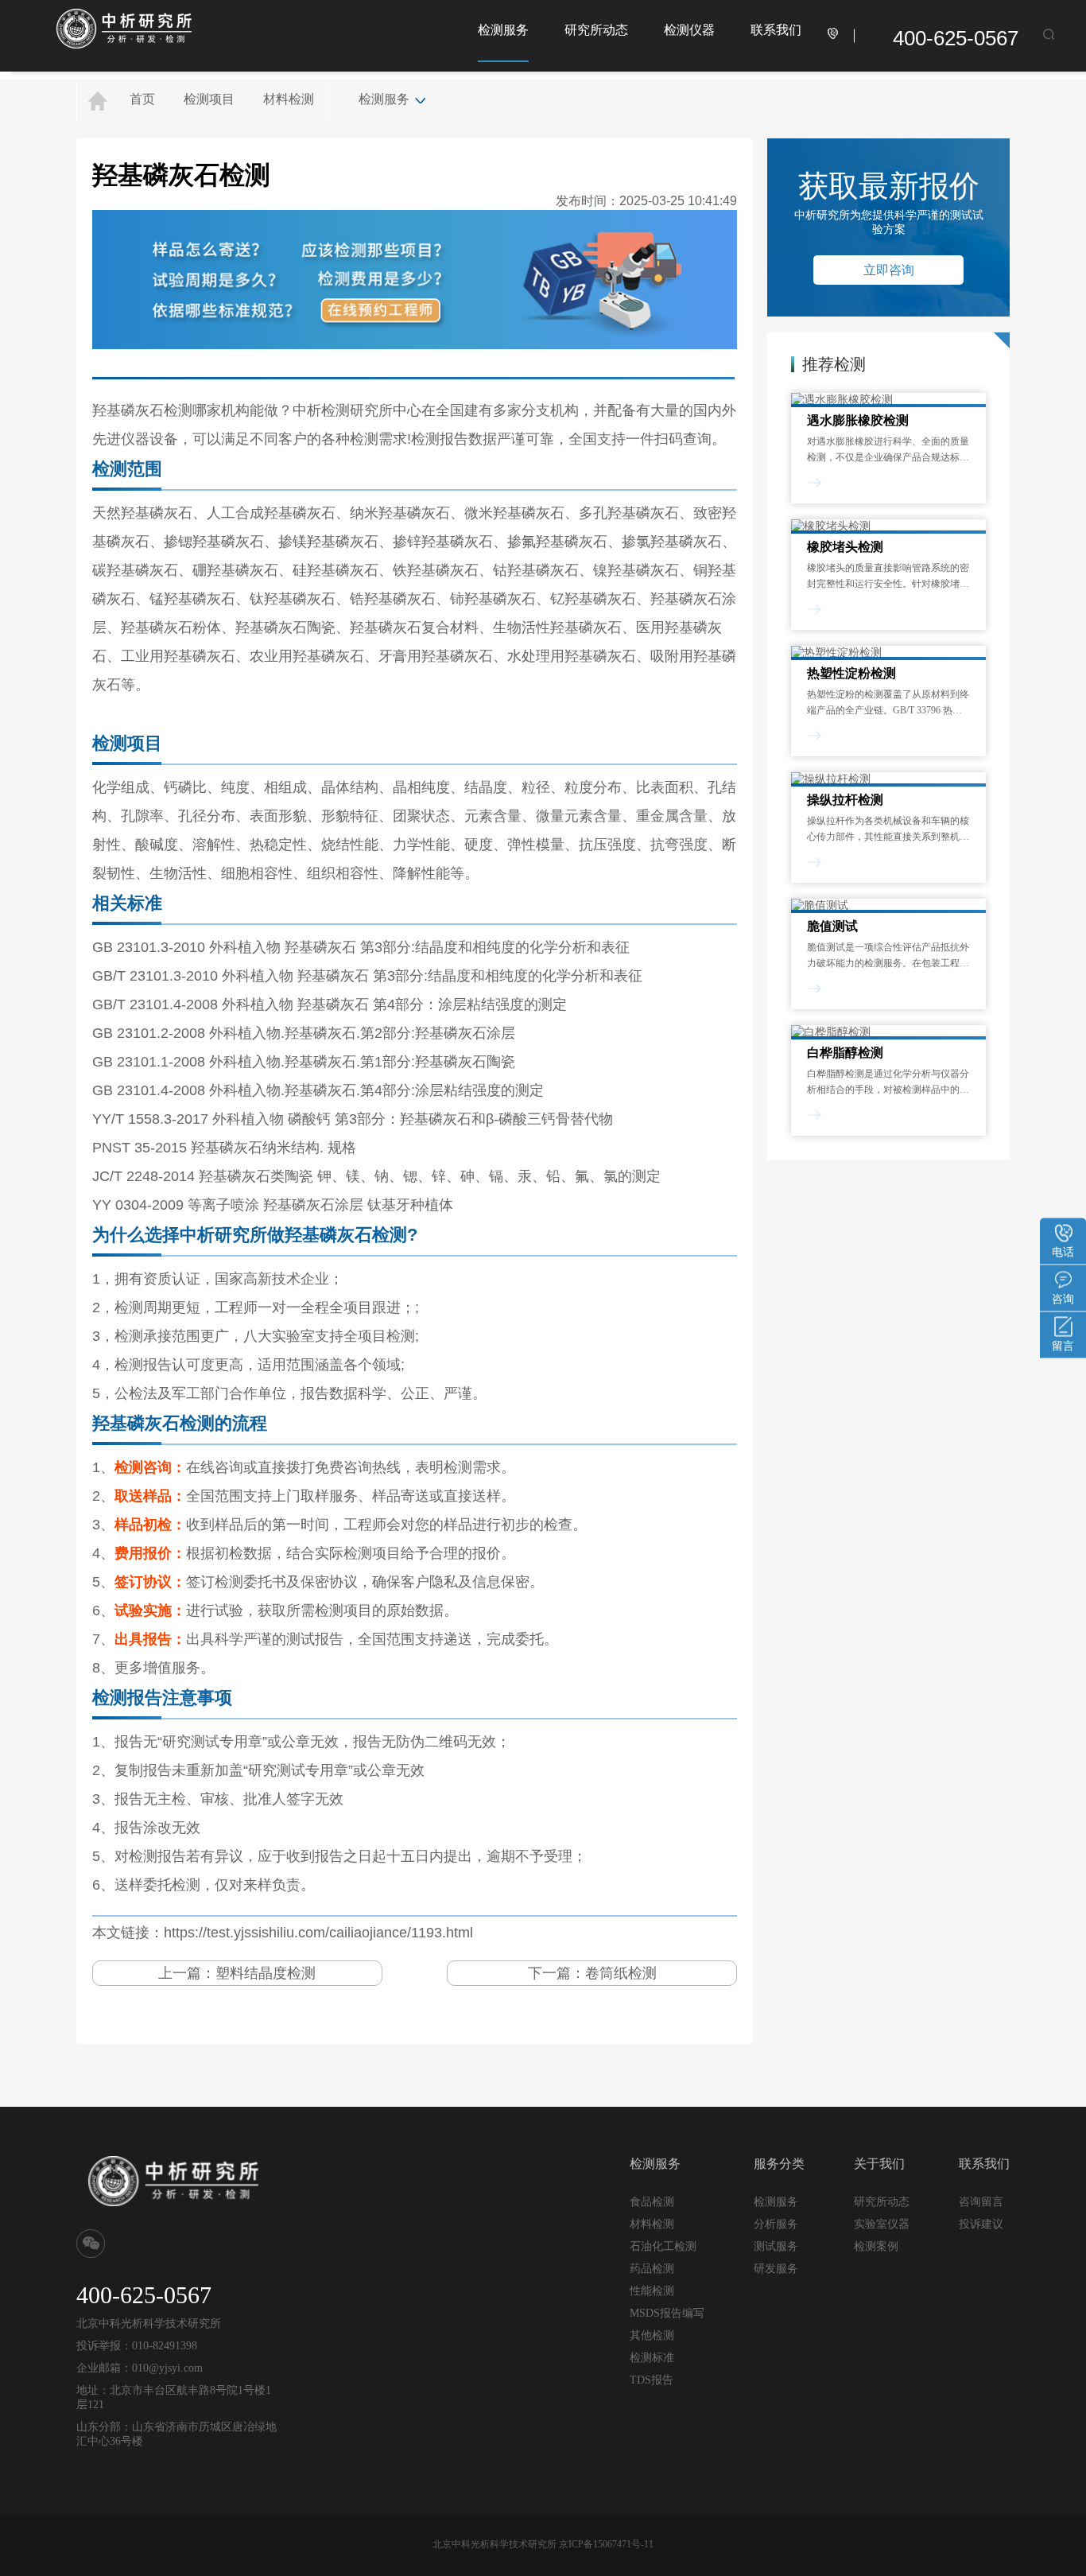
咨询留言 (981, 2201)
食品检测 (652, 2202)
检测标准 (652, 2358)
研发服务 (776, 2268)
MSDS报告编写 (667, 2313)
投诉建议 (981, 2224)
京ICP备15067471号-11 (606, 2544)
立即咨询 (889, 270)
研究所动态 (596, 30)
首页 (142, 99)
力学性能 (421, 845)
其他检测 (652, 2335)
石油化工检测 (663, 2246)
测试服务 (776, 2246)
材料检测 (289, 99)
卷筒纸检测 (621, 1973)
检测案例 (876, 2246)
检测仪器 (689, 30)
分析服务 (776, 2224)
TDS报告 (652, 2380)
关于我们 (879, 2164)
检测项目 (209, 99)
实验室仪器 (882, 2224)
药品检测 (652, 2269)
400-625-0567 (956, 38)
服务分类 (779, 2164)
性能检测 (652, 2291)
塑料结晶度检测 (266, 1973)
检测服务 (503, 30)
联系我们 (776, 30)
